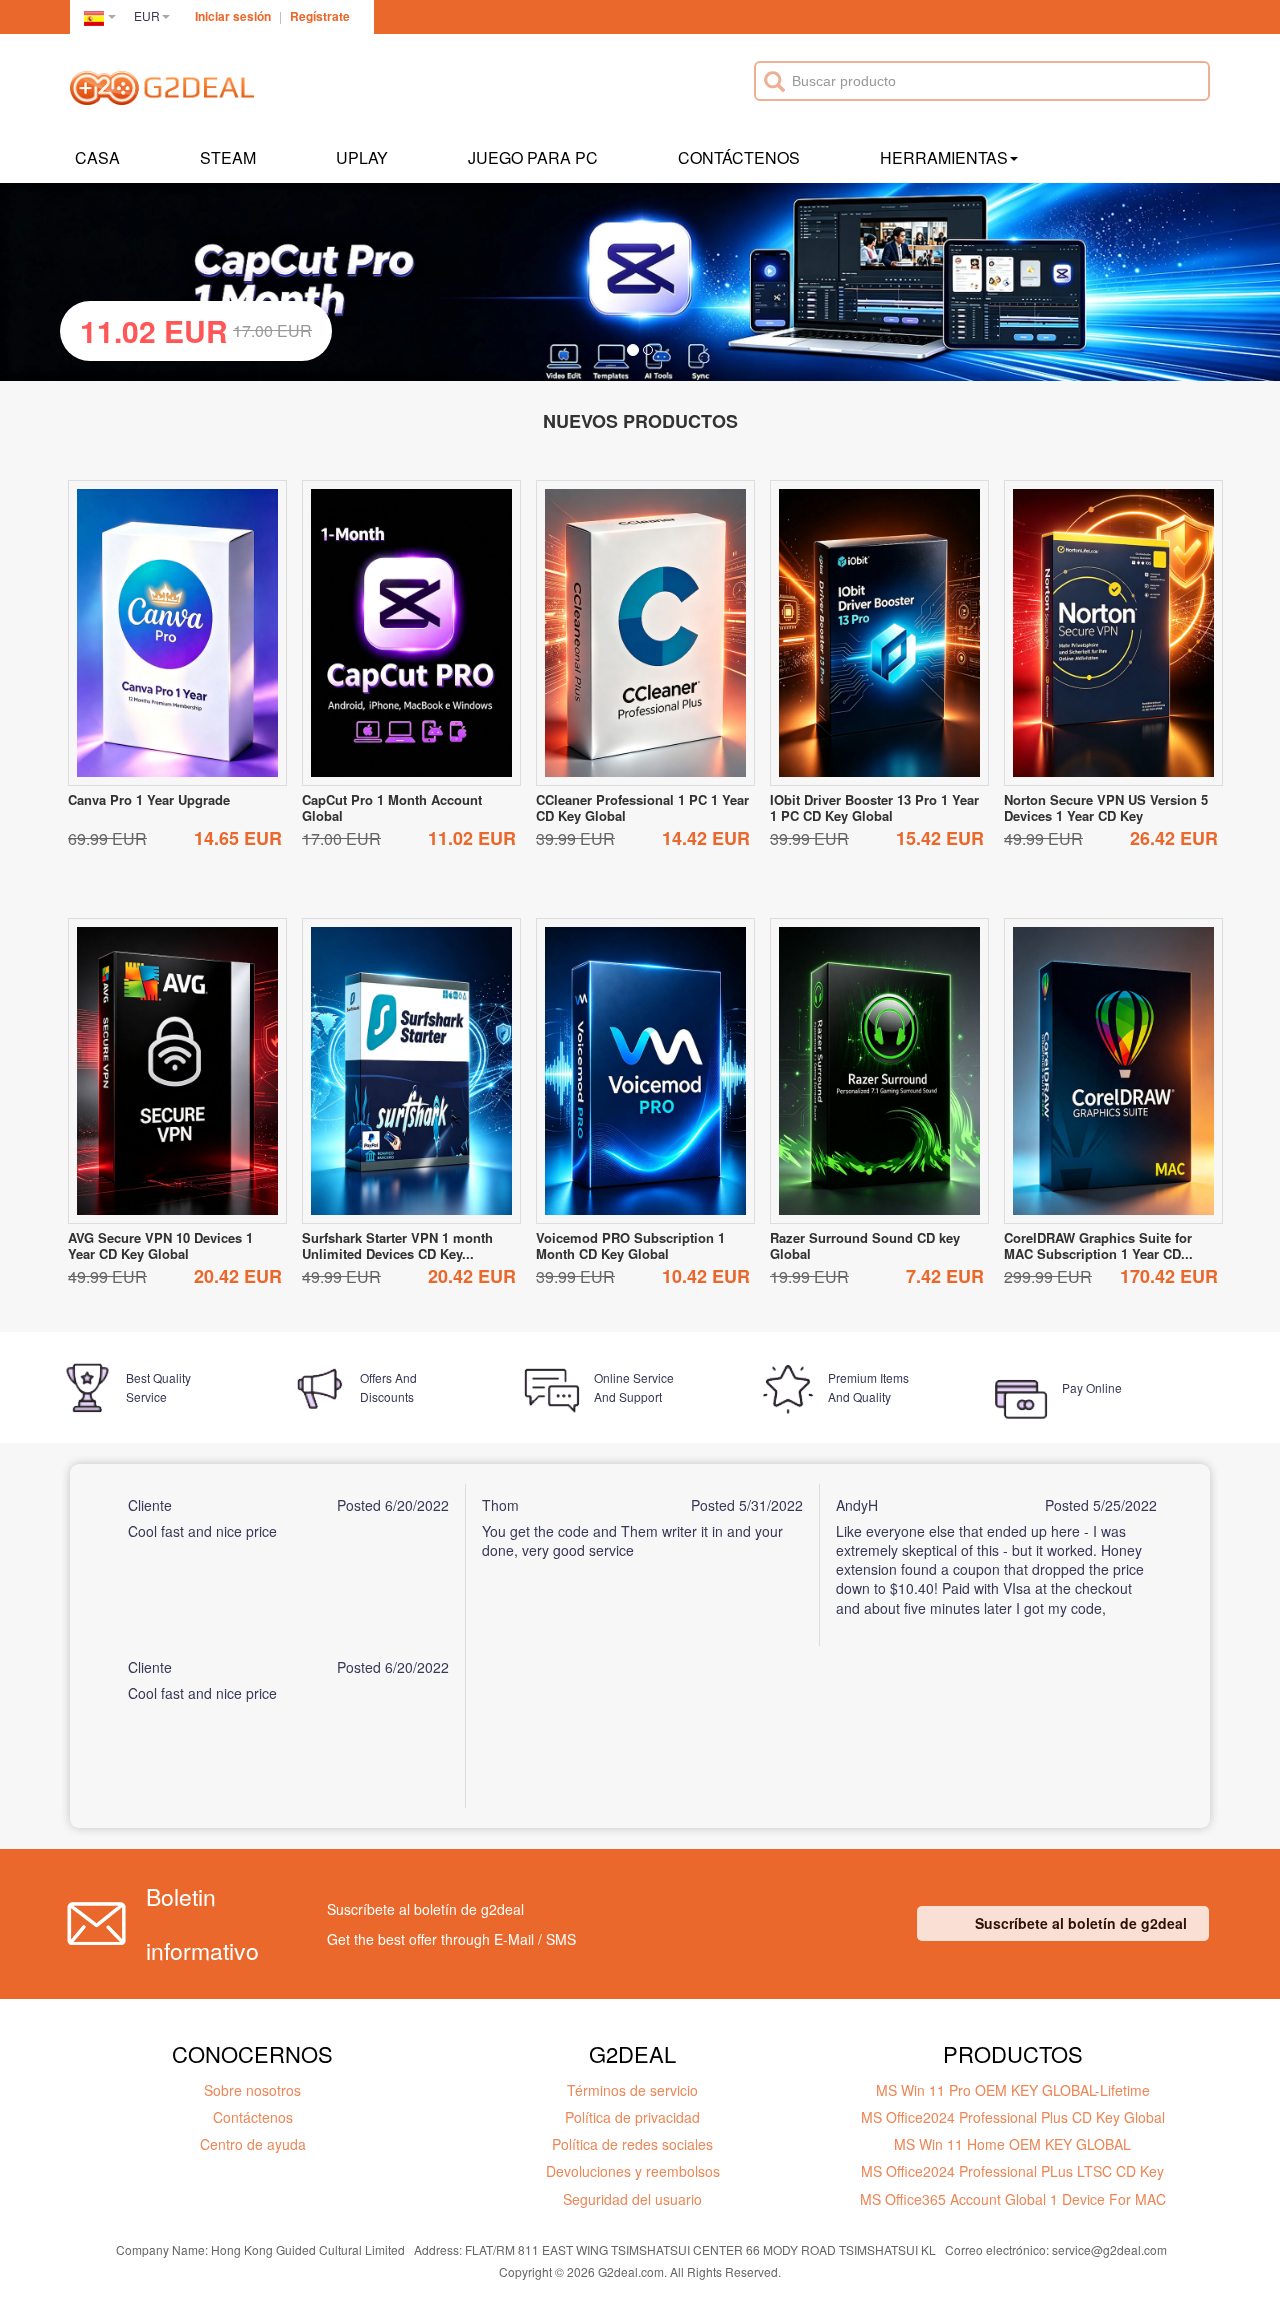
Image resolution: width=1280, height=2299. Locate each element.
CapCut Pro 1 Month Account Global (392, 807)
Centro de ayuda (253, 2144)
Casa (97, 157)
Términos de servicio (632, 2090)
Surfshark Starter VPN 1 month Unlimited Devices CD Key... (397, 1245)
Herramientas (944, 157)
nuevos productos (640, 421)
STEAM (228, 157)
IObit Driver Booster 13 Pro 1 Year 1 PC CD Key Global (874, 807)
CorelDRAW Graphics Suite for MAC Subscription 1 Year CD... (1098, 1245)
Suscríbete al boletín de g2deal (1081, 1923)
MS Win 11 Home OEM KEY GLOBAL (1012, 2144)
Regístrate (320, 16)
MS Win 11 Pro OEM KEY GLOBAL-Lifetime (1013, 2090)
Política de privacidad (632, 2117)
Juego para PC (533, 157)
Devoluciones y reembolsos (633, 2171)
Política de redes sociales (632, 2144)
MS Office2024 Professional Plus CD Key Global (1013, 2117)
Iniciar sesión (233, 16)
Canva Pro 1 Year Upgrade (149, 799)
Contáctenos (739, 157)
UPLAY (362, 157)
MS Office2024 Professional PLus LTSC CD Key (1012, 2171)
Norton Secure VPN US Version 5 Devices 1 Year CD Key (1106, 807)
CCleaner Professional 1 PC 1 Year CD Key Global (642, 807)
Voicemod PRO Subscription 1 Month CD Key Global (630, 1245)
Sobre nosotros (252, 2090)
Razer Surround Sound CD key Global (865, 1245)
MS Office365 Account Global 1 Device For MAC (1013, 2199)
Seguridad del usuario (632, 2199)
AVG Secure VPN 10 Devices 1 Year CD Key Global (160, 1245)
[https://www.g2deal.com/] (162, 91)
